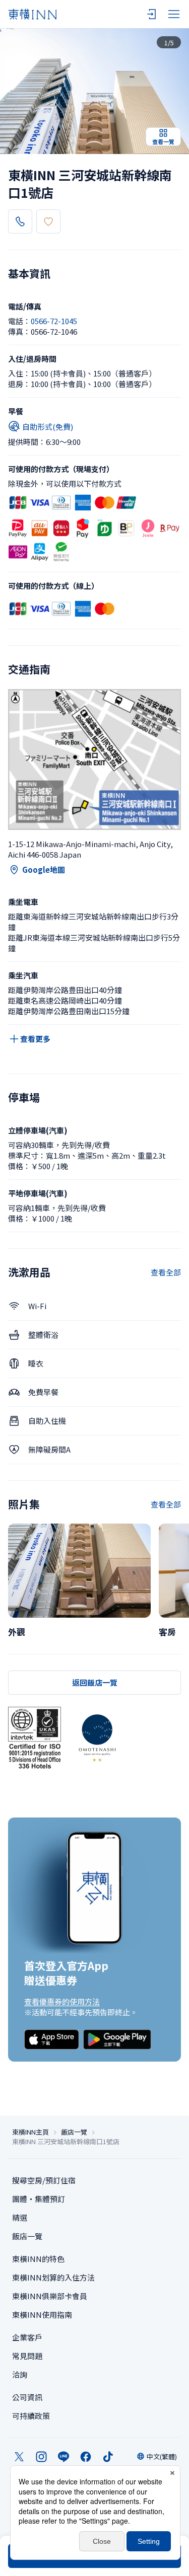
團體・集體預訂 (39, 2199)
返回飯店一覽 (95, 1682)
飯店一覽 (74, 2132)
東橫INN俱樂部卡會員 (50, 2296)
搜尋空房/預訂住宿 (44, 2180)
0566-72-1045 (54, 321)
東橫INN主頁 (30, 2132)
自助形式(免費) (48, 427)
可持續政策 (31, 2416)
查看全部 (166, 1272)
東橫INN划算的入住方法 (53, 2277)
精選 (20, 2217)
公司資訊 (27, 2397)
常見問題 (27, 2356)
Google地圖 (44, 869)
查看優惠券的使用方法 (62, 2001)
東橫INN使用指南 (42, 2315)
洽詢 (20, 2374)
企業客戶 (27, 2337)
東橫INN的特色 (38, 2259)
